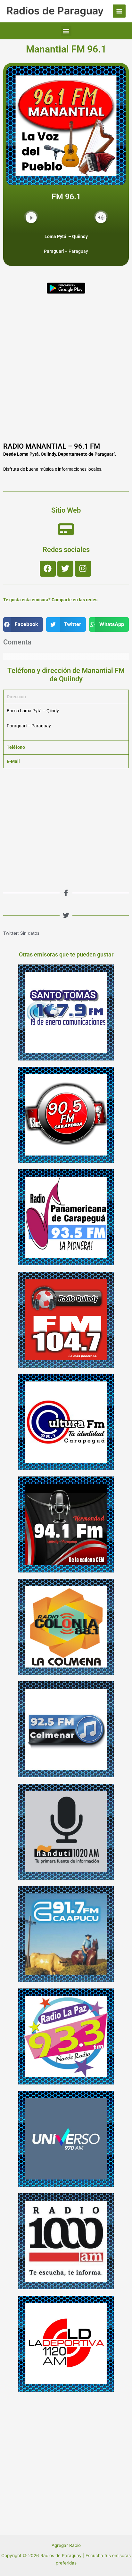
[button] (66, 31)
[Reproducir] (31, 217)
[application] (66, 218)
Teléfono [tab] (16, 747)
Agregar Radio (66, 2545)
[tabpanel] (66, 722)
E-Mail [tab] (13, 761)
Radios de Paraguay (55, 11)
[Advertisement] (66, 370)
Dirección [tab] (16, 697)
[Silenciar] (101, 217)
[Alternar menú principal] (119, 11)
